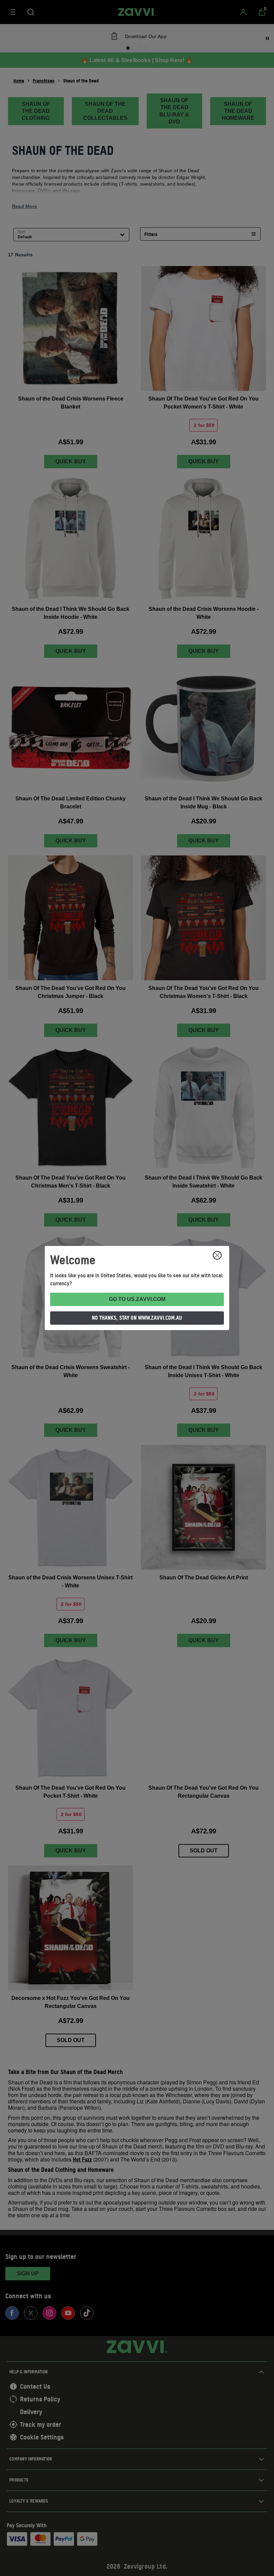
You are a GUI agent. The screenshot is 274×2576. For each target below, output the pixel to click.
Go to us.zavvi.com (137, 1299)
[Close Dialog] (217, 1255)
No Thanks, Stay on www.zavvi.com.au (137, 1318)
